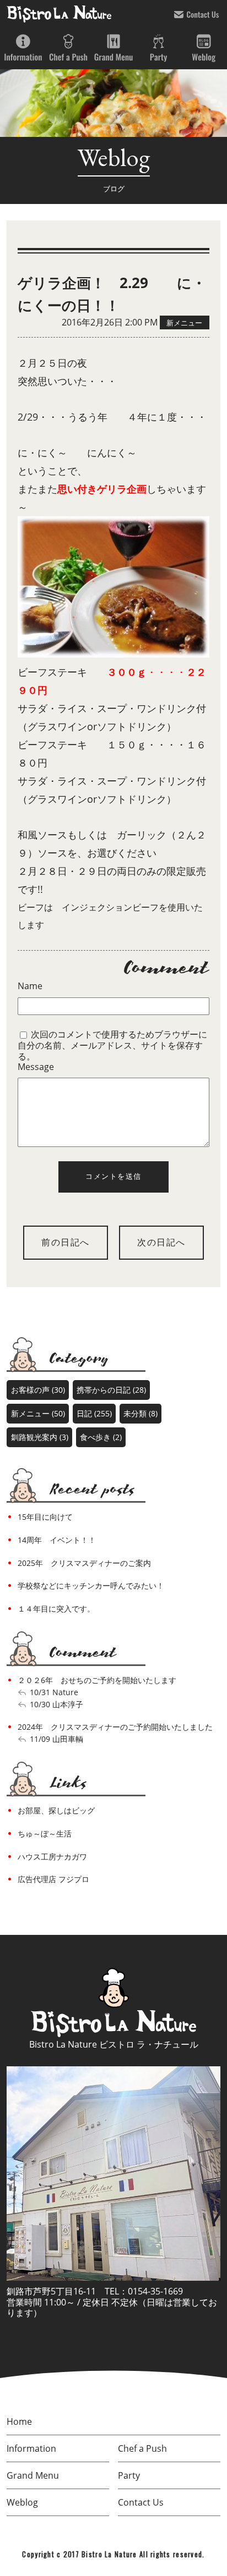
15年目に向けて (45, 1517)
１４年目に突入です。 (56, 1609)
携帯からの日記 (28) (111, 1390)
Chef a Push (68, 48)
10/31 (40, 1692)
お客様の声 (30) (38, 1390)
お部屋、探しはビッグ (56, 1810)
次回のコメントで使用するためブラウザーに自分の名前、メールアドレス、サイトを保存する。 (112, 1045)
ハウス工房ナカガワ (52, 1857)
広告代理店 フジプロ (53, 1879)
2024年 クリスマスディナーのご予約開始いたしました (115, 1727)
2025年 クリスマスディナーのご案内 (84, 1563)
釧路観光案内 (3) (40, 1437)
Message (36, 1067)
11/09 (40, 1739)
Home (19, 2421)
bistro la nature (59, 14)
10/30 (40, 1704)
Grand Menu (113, 48)
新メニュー (184, 322)
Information (23, 48)
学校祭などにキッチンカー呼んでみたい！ (91, 1585)
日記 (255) (94, 1413)
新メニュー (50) (38, 1413)
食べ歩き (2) (101, 1437)
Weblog (204, 48)
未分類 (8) (140, 1413)
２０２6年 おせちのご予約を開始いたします (97, 1680)
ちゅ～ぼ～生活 (45, 1833)
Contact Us (197, 14)
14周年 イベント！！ (57, 1540)
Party (159, 48)
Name (30, 986)
